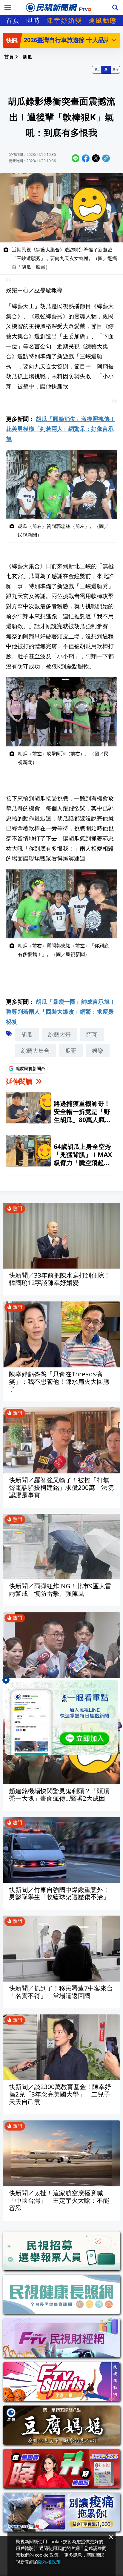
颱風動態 (103, 20)
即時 (33, 20)
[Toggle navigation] (8, 7)
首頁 (13, 20)
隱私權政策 (49, 2562)
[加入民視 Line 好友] (61, 1717)
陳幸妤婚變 (64, 20)
